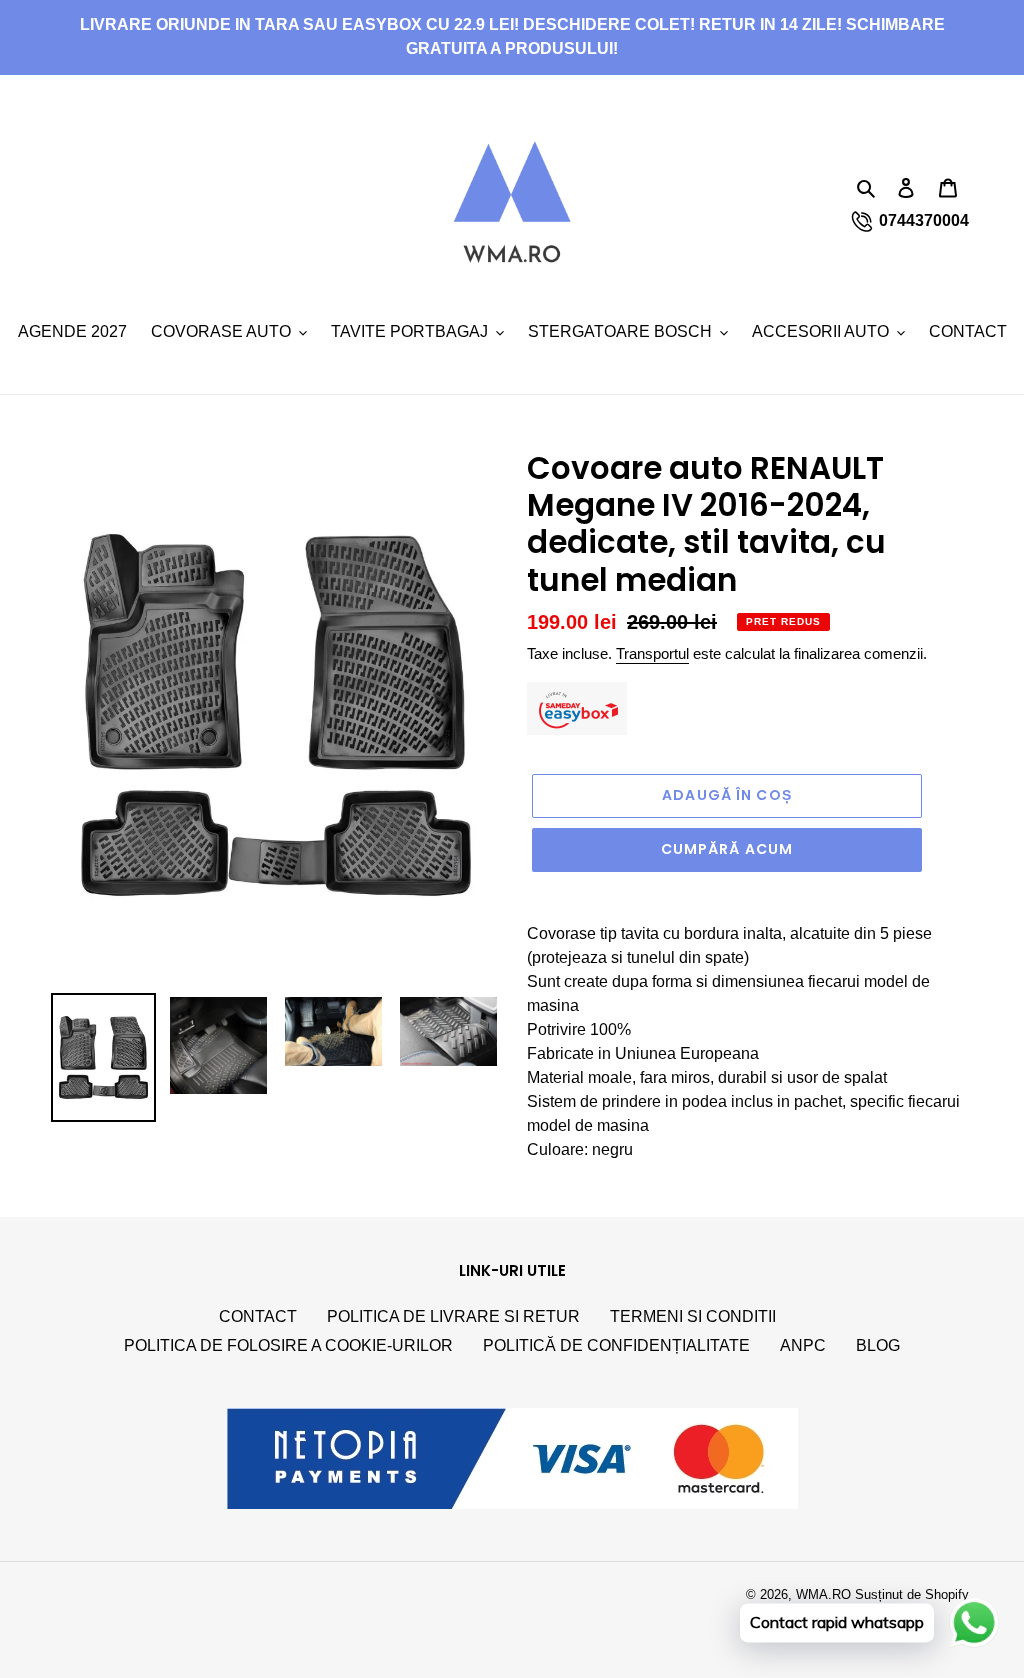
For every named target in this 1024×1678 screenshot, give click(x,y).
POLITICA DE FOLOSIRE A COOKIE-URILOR (288, 1345)
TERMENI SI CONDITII (693, 1316)
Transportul (652, 653)
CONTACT (258, 1316)
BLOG (878, 1345)
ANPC (803, 1345)
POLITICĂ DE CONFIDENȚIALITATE (616, 1345)
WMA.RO (823, 1594)
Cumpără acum (727, 849)
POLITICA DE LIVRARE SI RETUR (453, 1316)
